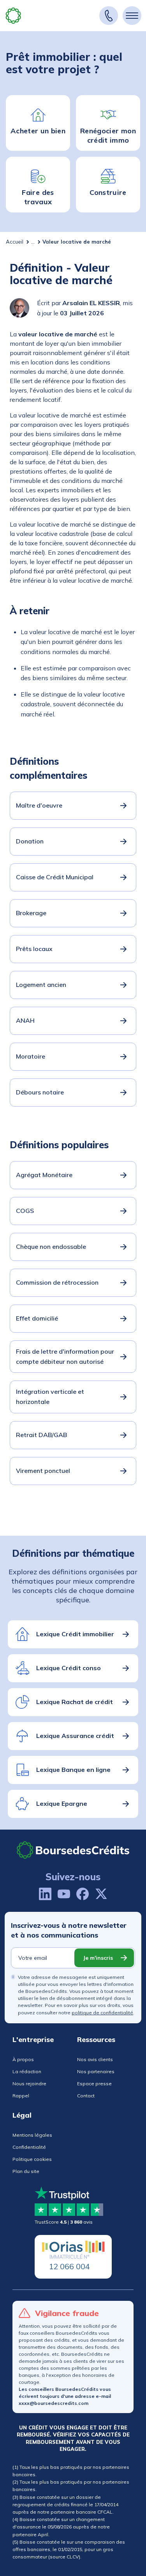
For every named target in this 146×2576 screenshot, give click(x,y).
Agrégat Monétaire (44, 1175)
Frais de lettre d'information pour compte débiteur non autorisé (65, 1356)
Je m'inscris (98, 1958)
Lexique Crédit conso (69, 1668)
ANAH (25, 1020)
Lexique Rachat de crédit (75, 1702)
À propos (23, 2059)
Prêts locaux (34, 949)
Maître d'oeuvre (39, 805)
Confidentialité (29, 2147)
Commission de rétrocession (57, 1282)
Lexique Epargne (62, 1803)
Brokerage (31, 913)
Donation (30, 841)
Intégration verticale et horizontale (50, 1397)
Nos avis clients (95, 2059)
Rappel (21, 2096)
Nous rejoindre (29, 2084)
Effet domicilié (37, 1318)
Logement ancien (41, 985)
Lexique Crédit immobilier (75, 1634)
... (33, 242)
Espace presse (94, 2084)
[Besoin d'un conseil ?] (109, 16)
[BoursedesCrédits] (73, 1850)
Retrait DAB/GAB (41, 1435)
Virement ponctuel (43, 1471)
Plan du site (26, 2171)
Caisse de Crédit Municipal (55, 877)
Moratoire (31, 1056)
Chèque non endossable (51, 1246)
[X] (101, 1894)
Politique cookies (32, 2159)
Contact (86, 2096)
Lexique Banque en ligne (73, 1770)
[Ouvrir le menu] (132, 16)
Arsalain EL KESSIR (91, 303)
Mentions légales (32, 2135)
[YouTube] (64, 1894)
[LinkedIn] (45, 1894)
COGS (25, 1211)
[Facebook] (83, 1894)
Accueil (15, 242)
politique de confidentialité (102, 2013)
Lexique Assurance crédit (75, 1736)
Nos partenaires (96, 2071)
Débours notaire (40, 1092)
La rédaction (27, 2071)
